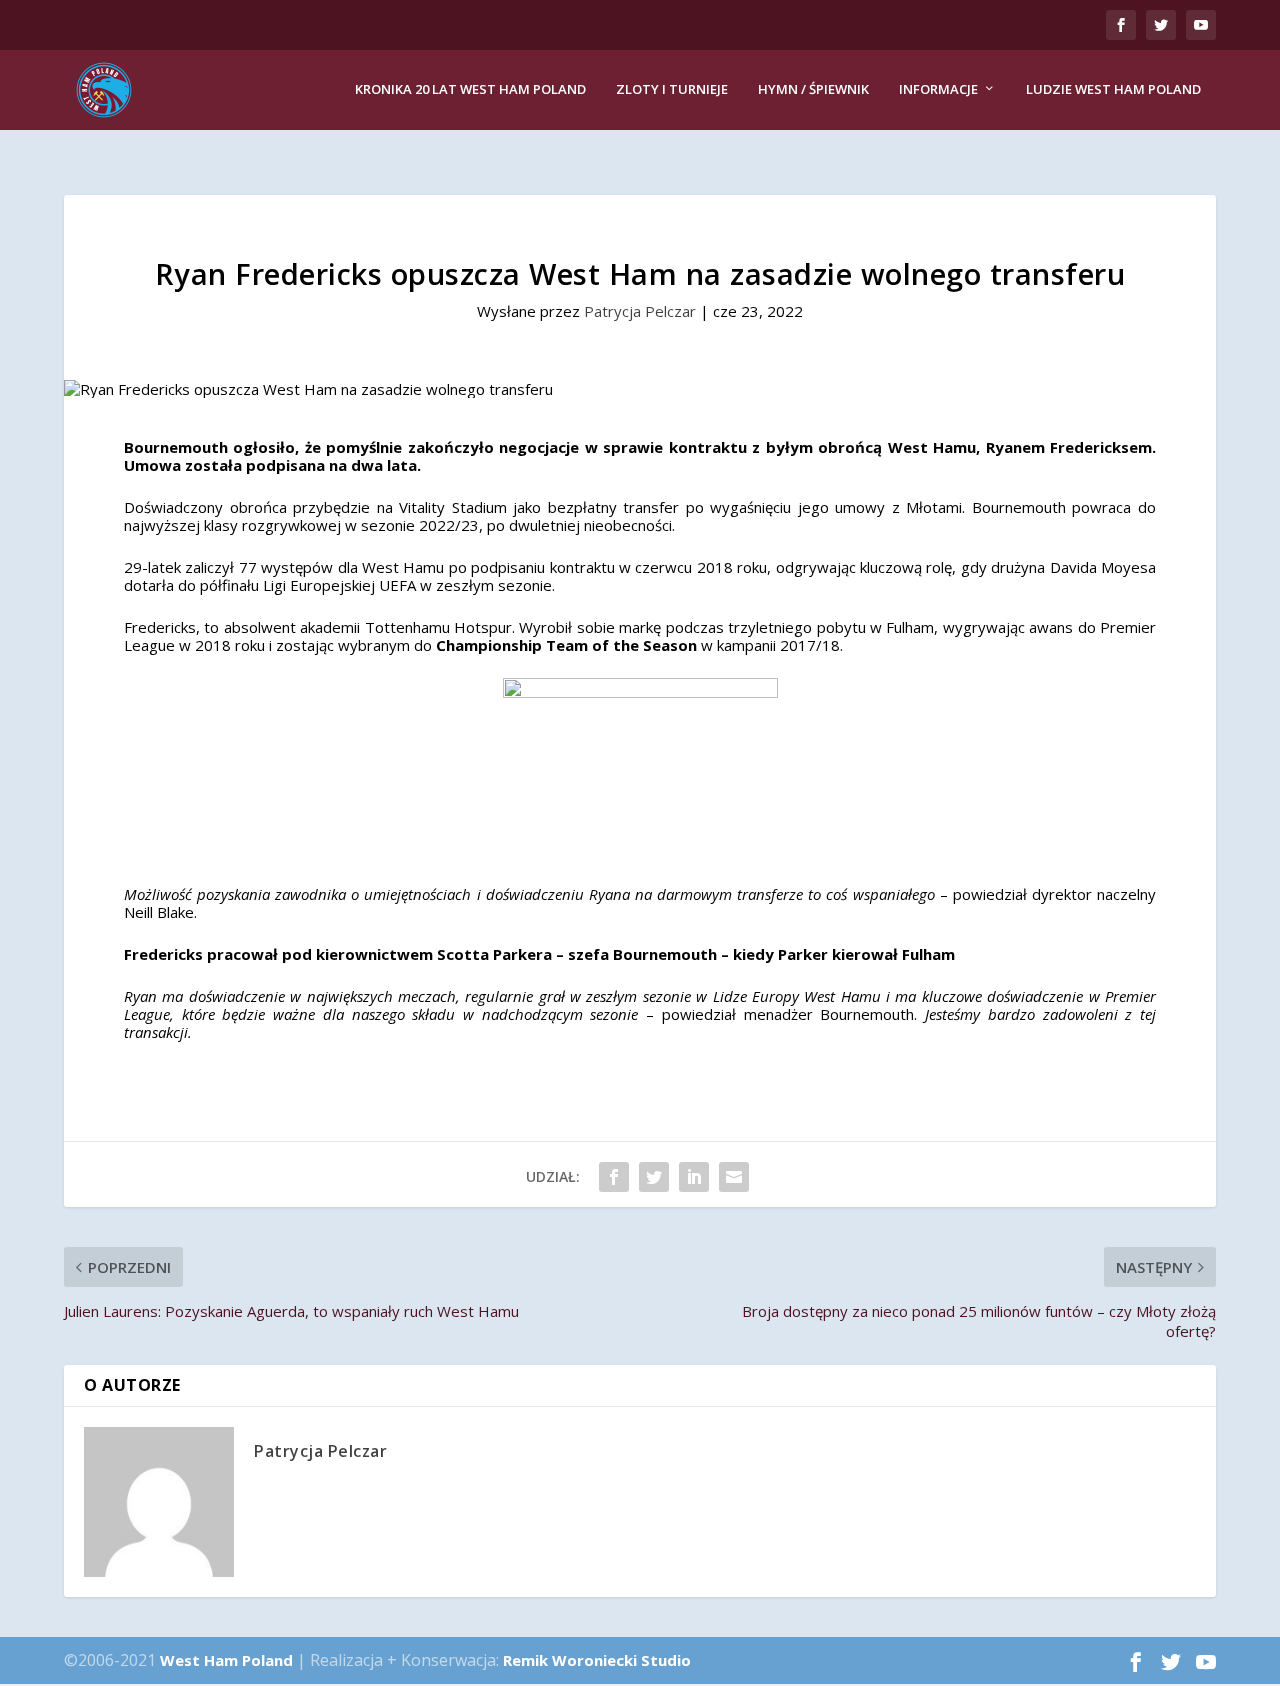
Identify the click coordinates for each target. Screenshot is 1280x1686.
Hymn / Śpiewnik (813, 89)
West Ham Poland (226, 1660)
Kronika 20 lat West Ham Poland (470, 89)
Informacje (938, 89)
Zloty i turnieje (672, 89)
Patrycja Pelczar (640, 311)
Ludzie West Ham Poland (1113, 89)
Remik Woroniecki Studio (597, 1660)
